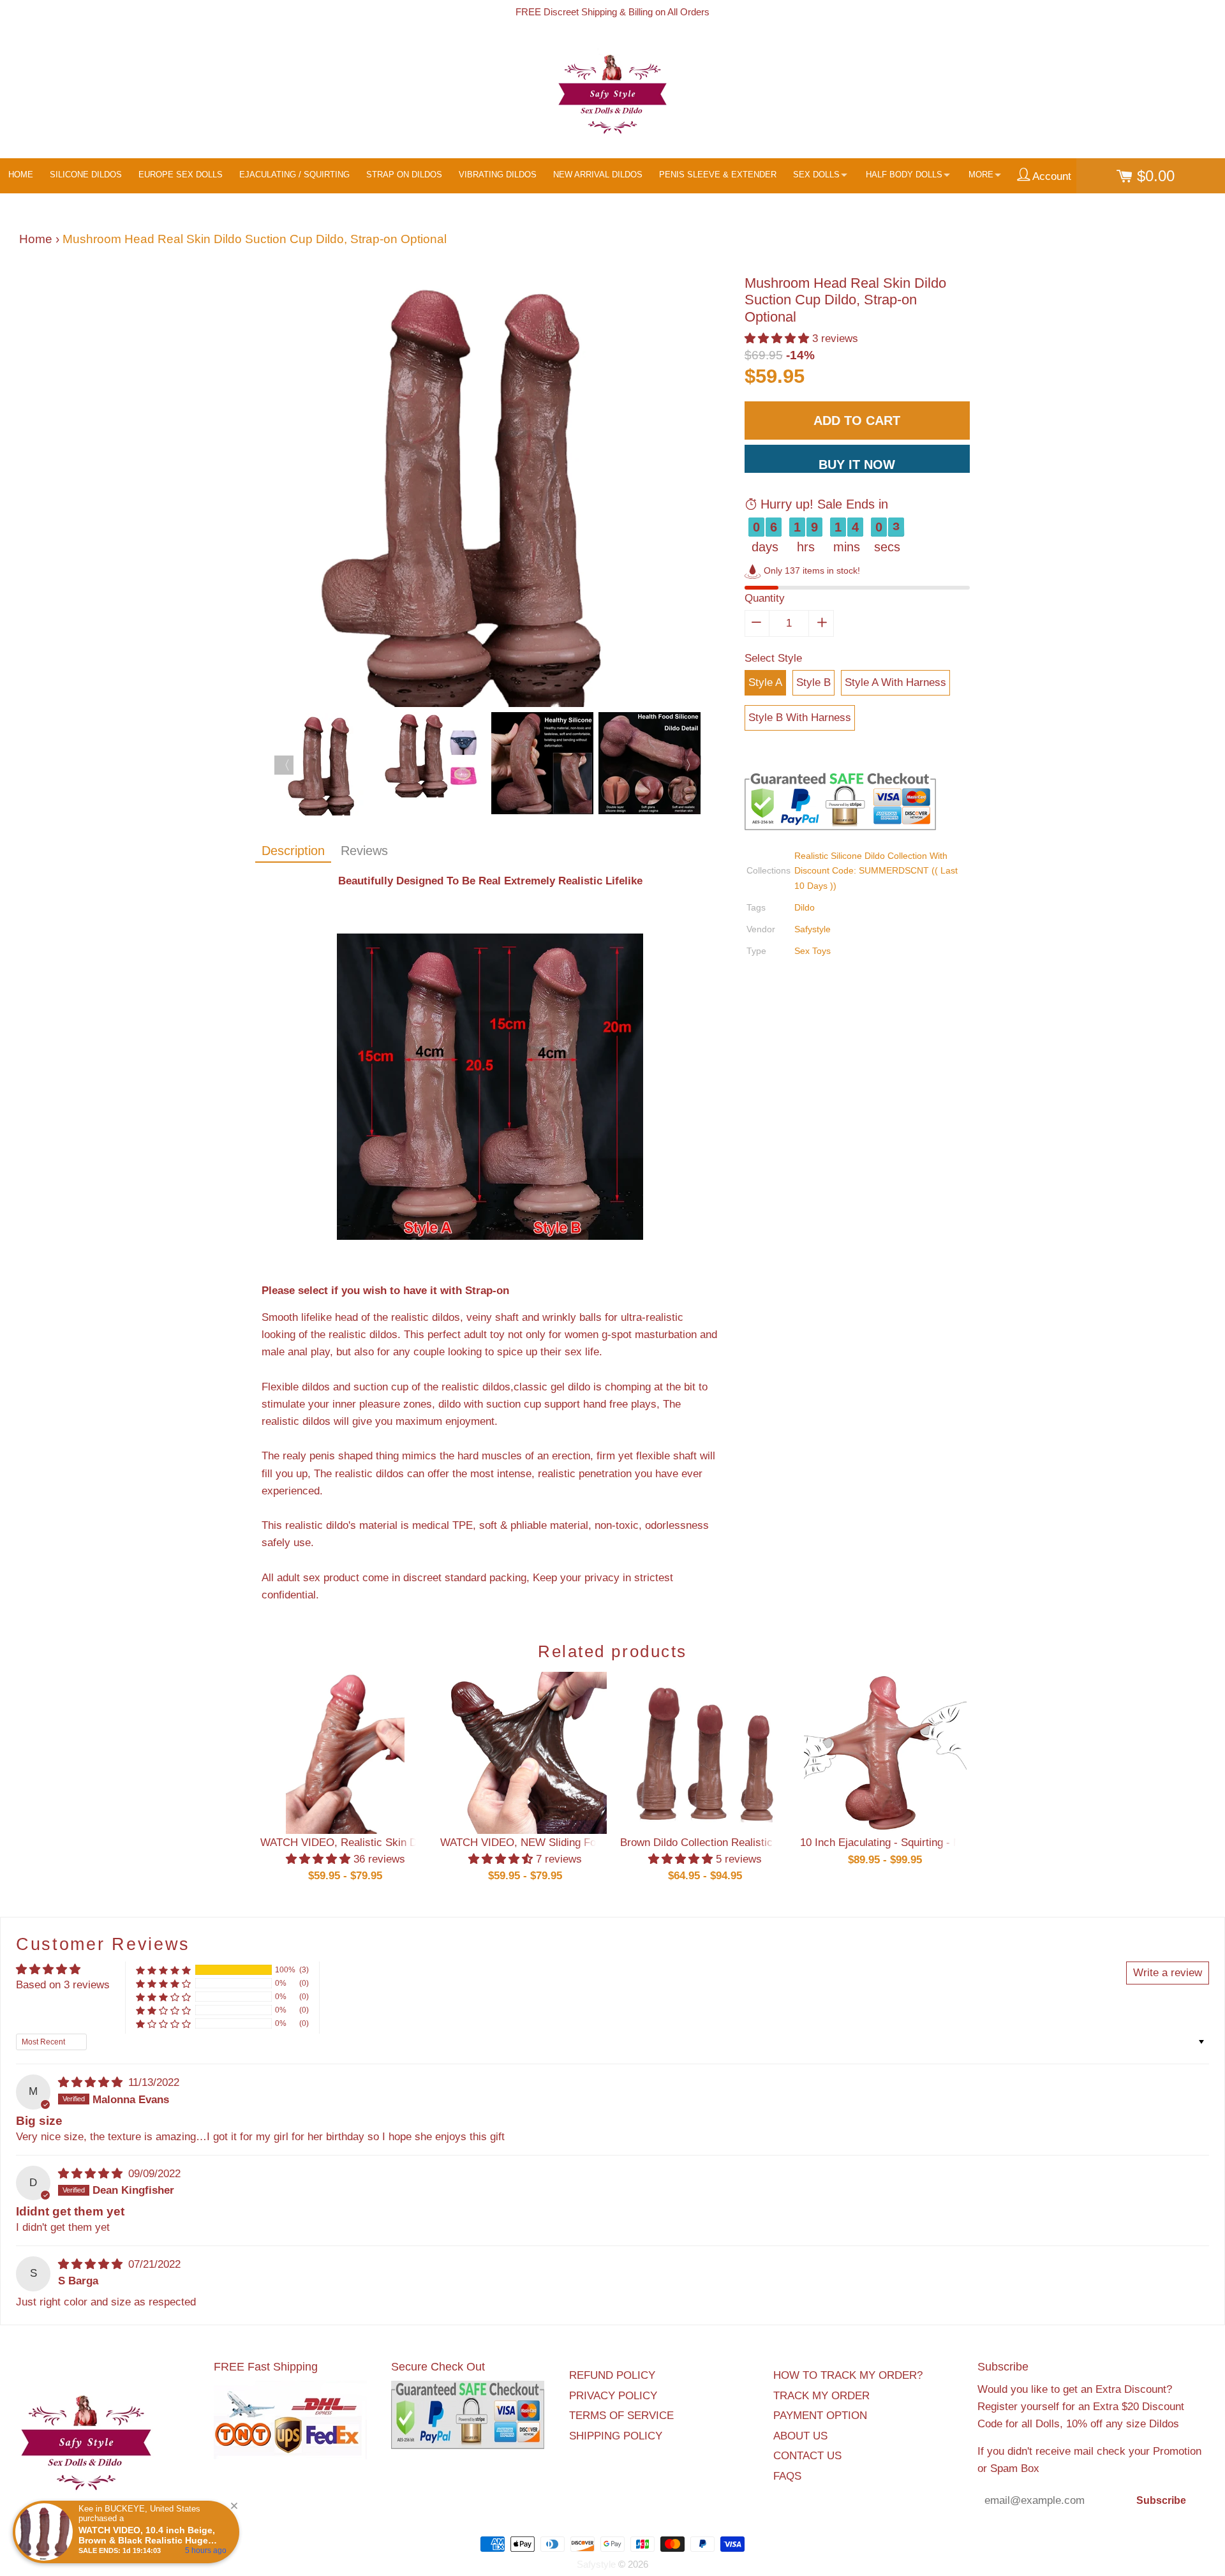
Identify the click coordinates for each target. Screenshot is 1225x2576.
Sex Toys (813, 951)
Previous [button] (284, 765)
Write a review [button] (1168, 1973)
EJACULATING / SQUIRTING (294, 175)
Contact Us (807, 2456)
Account (1051, 176)
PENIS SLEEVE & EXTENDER (718, 175)
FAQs (787, 2476)
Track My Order (821, 2396)
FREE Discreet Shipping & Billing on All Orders (612, 12)
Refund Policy (612, 2375)
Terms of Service (621, 2416)
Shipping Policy (616, 2436)
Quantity (765, 598)
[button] (778, 339)
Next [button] (692, 765)
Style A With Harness (895, 682)
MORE (981, 175)
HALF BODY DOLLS (904, 175)
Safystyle (813, 929)
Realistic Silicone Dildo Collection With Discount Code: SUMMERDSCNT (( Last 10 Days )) (876, 870)
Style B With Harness (800, 718)
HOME (21, 175)
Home (36, 239)
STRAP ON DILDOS (404, 175)
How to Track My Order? (848, 2375)
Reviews (364, 851)
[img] (92, 2082)
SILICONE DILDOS (86, 175)
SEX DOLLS (816, 175)
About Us (800, 2436)
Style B (813, 682)
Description (293, 851)
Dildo (805, 907)
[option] (490, 494)
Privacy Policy (613, 2396)
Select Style (773, 658)
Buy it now (857, 465)
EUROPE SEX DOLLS (181, 175)
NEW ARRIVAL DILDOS (598, 175)
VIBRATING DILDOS (498, 175)
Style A (765, 682)
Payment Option (820, 2416)
